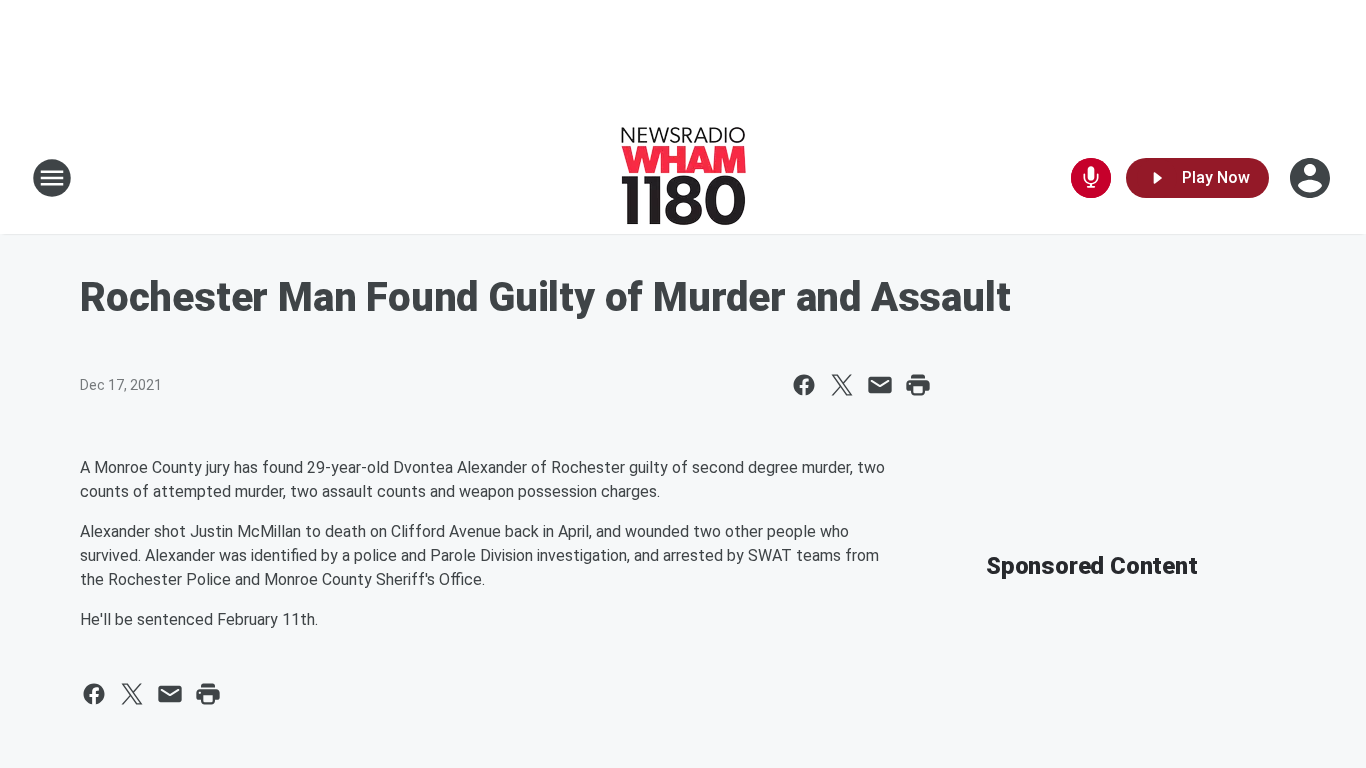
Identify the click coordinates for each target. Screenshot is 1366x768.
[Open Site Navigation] (52, 178)
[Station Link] (683, 178)
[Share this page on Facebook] (804, 385)
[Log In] (1312, 178)
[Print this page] (918, 385)
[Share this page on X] (842, 385)
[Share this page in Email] (880, 385)
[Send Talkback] (1091, 178)
